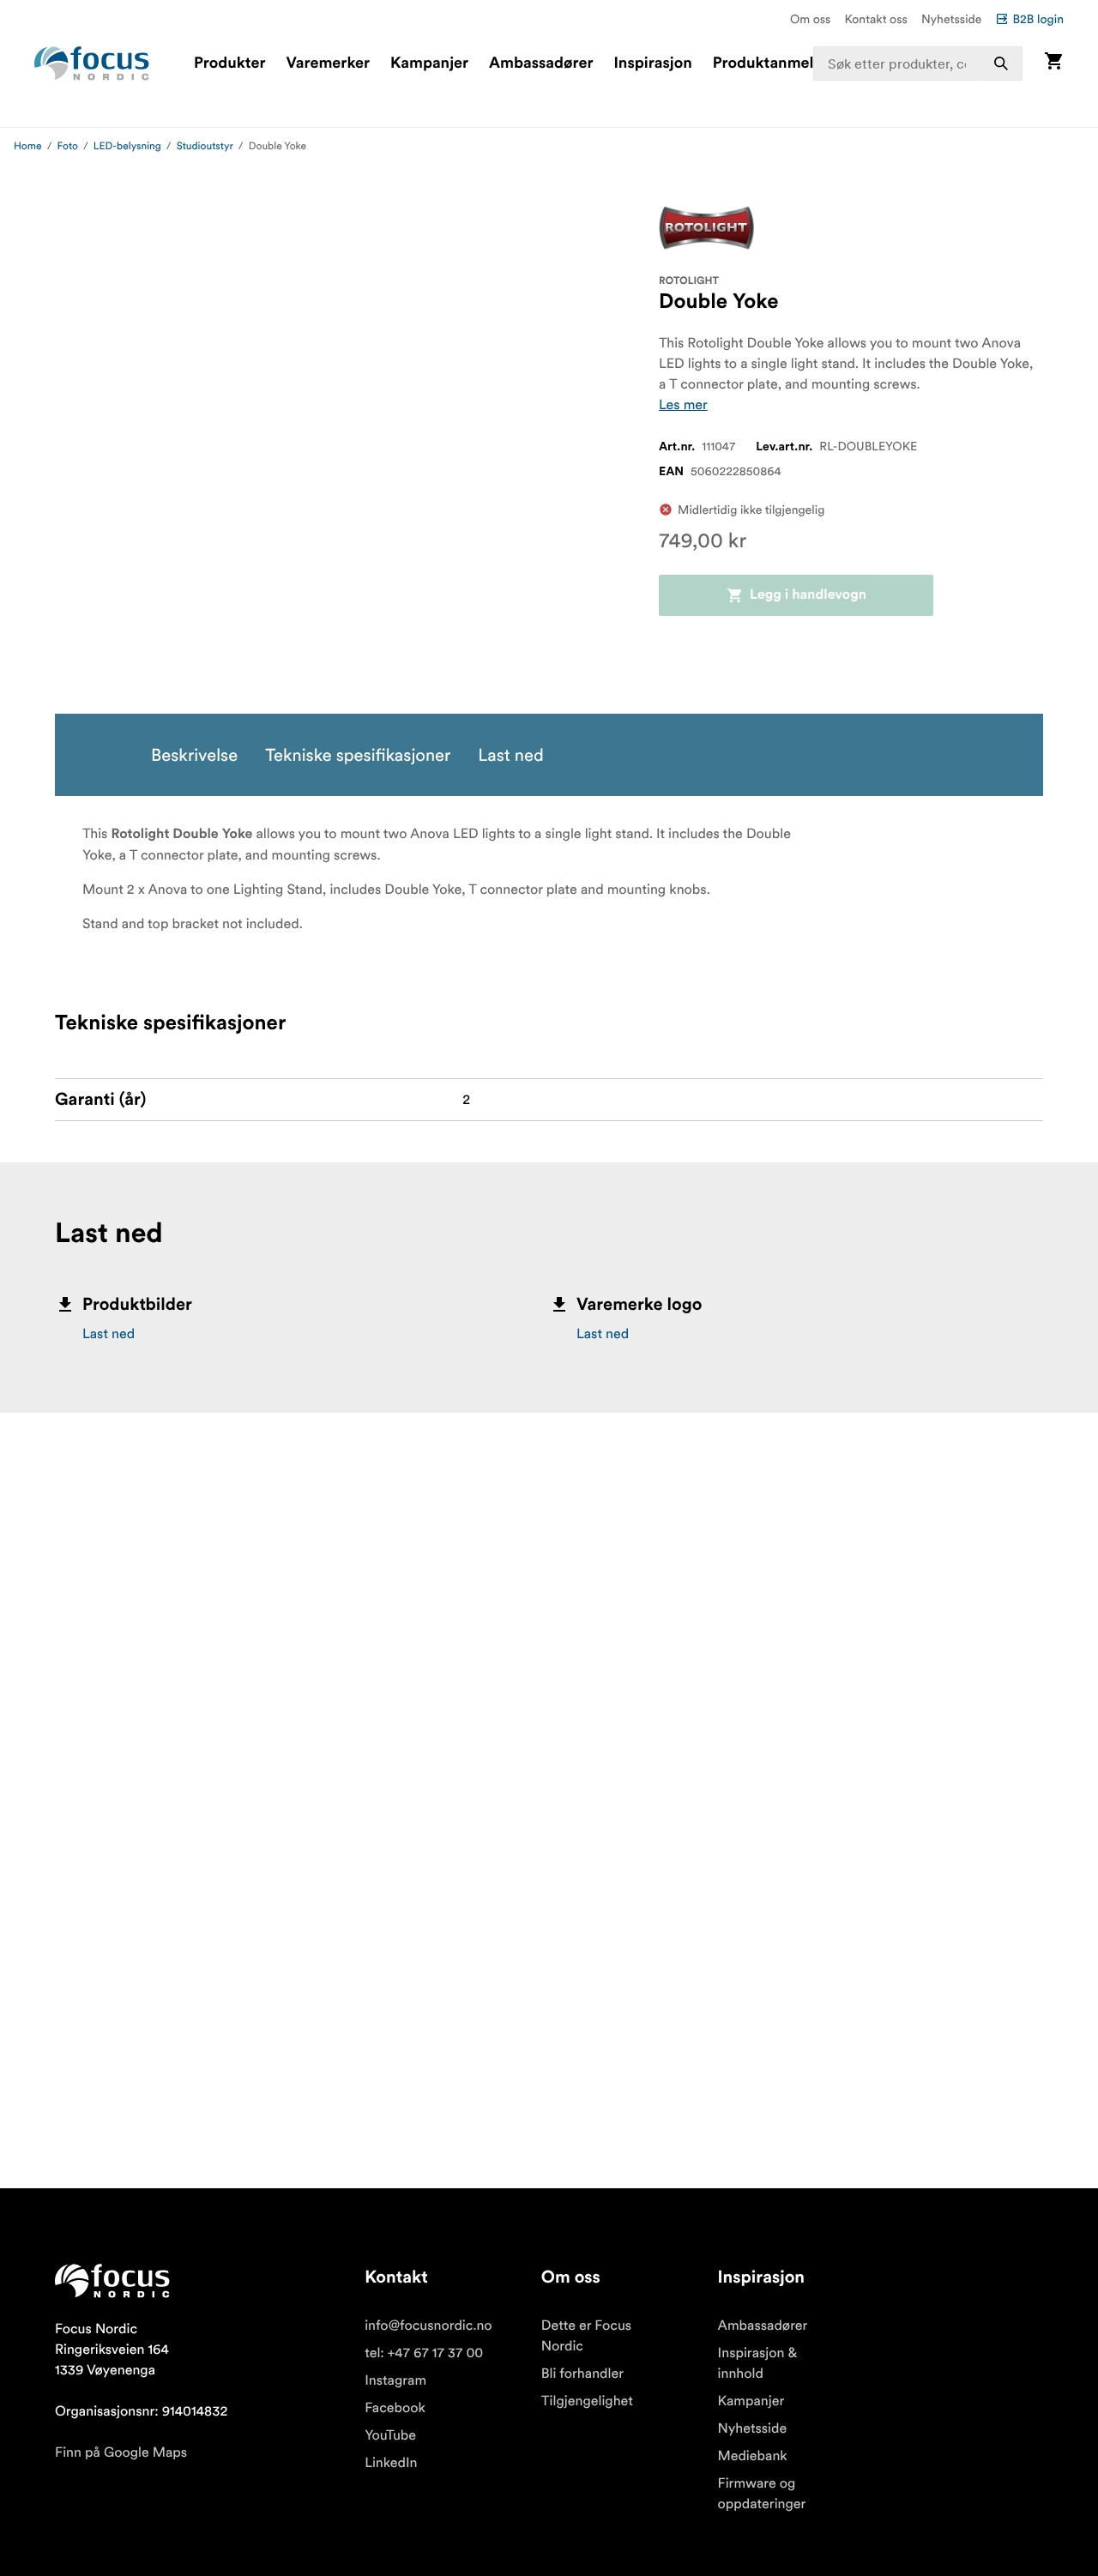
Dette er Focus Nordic (586, 2336)
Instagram (395, 2380)
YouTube (390, 2435)
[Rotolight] (707, 228)
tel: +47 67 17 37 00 (424, 2353)
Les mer (683, 405)
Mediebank (753, 2456)
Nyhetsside (952, 19)
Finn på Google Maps (121, 2452)
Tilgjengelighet (587, 2401)
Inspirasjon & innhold (758, 2363)
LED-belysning (127, 146)
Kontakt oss (876, 19)
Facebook (395, 2408)
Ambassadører (541, 63)
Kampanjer (429, 63)
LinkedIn (391, 2463)
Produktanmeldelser (785, 63)
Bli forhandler (582, 2374)
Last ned (109, 1334)
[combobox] (918, 63)
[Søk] (1001, 63)
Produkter (229, 63)
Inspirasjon (652, 63)
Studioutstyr (205, 146)
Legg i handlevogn (808, 595)
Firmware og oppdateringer (762, 2494)
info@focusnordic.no (428, 2326)
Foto (68, 146)
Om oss (811, 19)
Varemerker (328, 63)
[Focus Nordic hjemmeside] (92, 63)
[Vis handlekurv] (1053, 63)
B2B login (1038, 19)
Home (28, 146)
